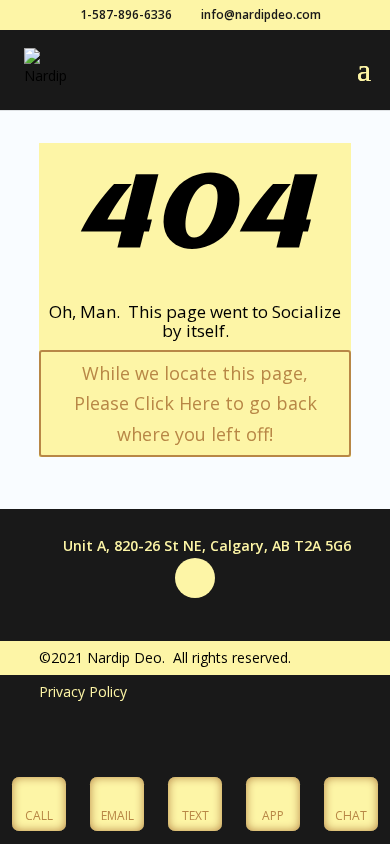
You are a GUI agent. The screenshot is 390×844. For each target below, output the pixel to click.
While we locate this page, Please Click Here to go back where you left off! (195, 403)
